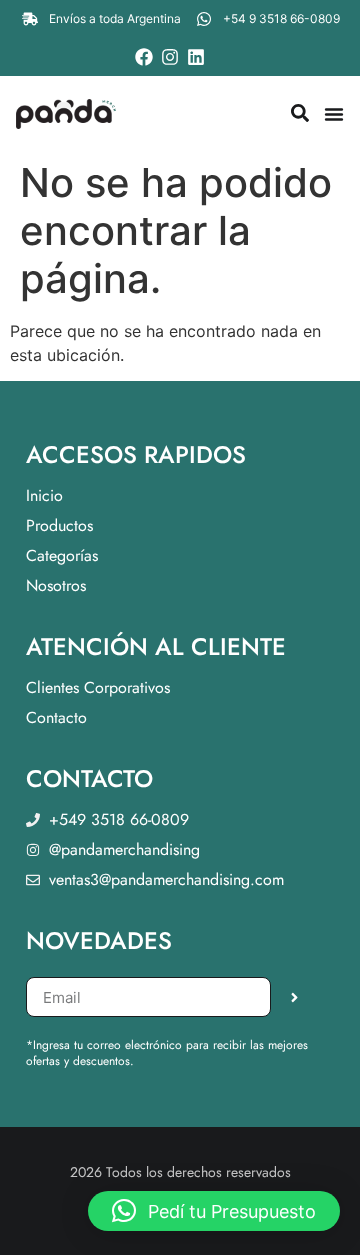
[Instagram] (170, 57)
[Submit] (294, 997)
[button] (214, 1211)
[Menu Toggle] (334, 114)
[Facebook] (144, 57)
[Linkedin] (196, 57)
